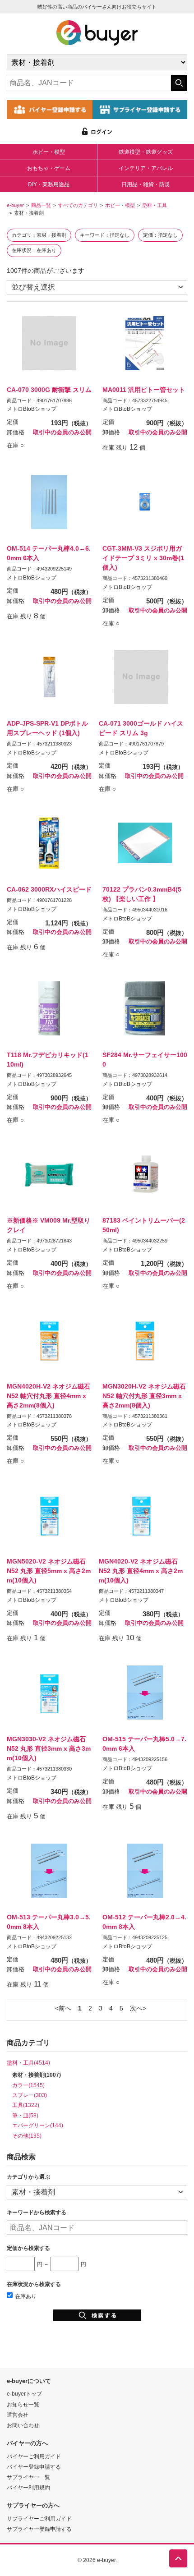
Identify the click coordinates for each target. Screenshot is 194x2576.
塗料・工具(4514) (28, 2063)
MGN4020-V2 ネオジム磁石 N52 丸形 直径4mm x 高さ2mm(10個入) (141, 1571)
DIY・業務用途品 (49, 184)
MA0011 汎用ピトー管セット (144, 390)
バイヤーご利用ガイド (34, 2456)
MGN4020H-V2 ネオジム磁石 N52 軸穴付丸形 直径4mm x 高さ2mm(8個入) (48, 1396)
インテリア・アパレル (146, 168)
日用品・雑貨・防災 (146, 184)
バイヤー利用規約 (28, 2487)
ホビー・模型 (49, 152)
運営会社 (18, 2415)
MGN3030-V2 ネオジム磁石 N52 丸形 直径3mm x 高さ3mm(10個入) (49, 1748)
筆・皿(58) (25, 2115)
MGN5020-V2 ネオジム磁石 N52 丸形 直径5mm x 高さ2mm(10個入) (49, 1571)
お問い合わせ (23, 2425)
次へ (136, 2008)
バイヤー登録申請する (34, 2467)
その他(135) (27, 2136)
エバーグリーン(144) (38, 2125)
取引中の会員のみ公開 (62, 432)
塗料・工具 (155, 205)
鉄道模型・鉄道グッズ (146, 152)
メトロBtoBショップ (32, 409)
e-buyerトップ (24, 2394)
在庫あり (26, 2296)
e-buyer (15, 205)
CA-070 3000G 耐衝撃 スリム (49, 390)
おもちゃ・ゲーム (49, 168)
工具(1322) (26, 2105)
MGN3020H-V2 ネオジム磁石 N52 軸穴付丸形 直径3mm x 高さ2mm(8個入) (144, 1396)
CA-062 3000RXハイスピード (49, 889)
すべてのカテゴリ (78, 205)
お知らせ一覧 (23, 2404)
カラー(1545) (28, 2085)
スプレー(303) (30, 2095)
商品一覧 (41, 205)
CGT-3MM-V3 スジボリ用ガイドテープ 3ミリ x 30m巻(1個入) (143, 558)
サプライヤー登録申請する (39, 2529)
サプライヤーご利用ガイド (39, 2518)
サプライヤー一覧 (28, 2477)
